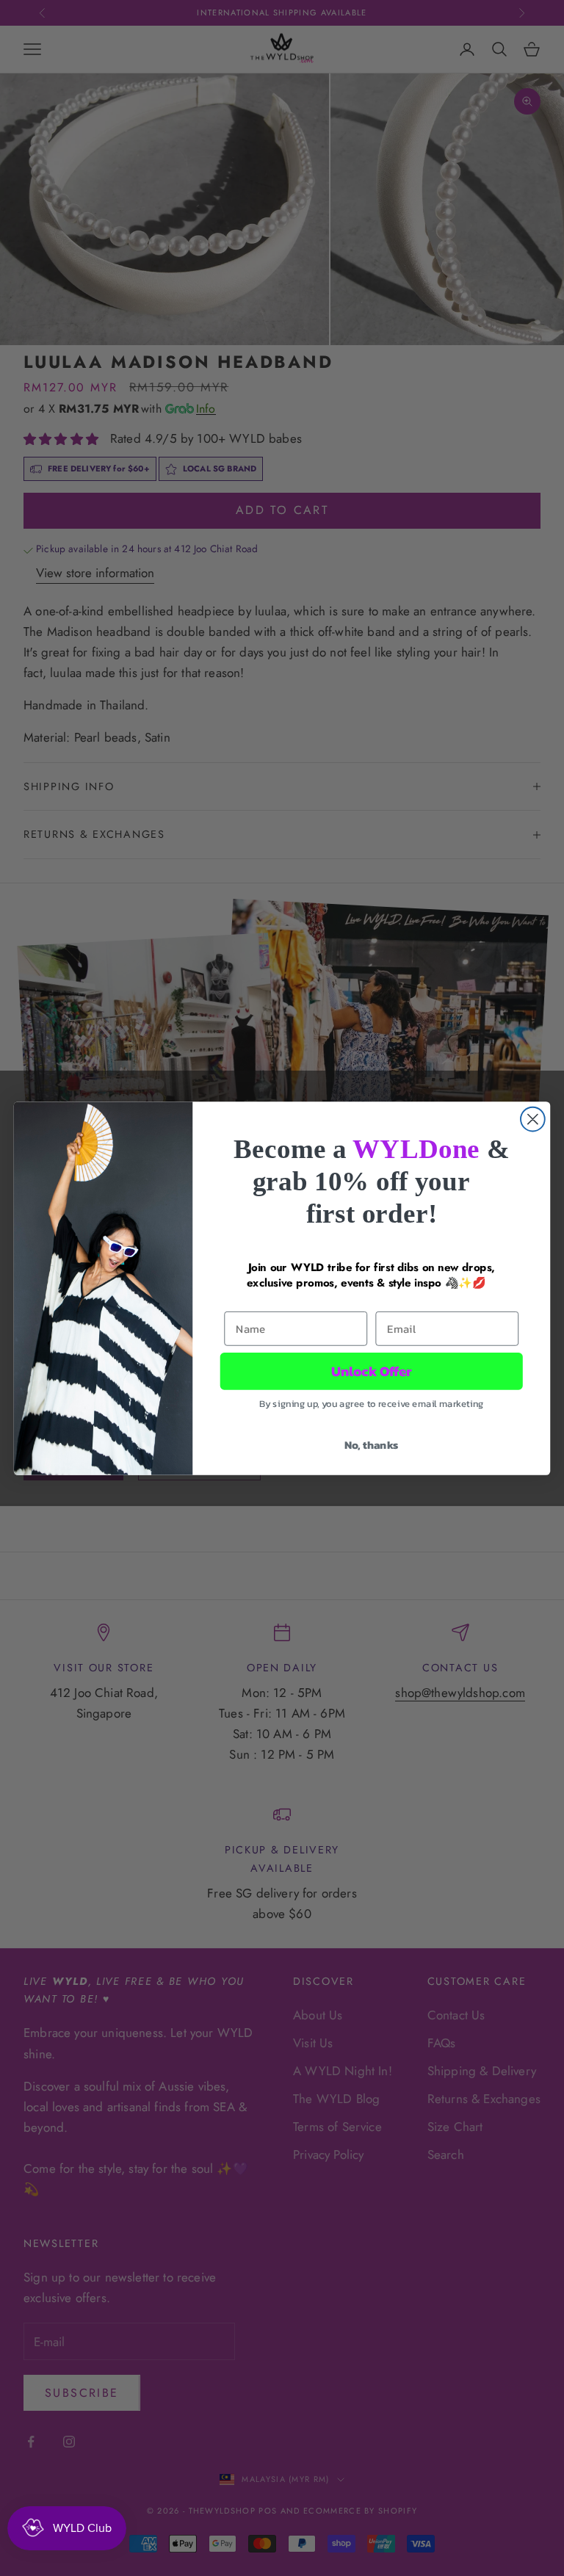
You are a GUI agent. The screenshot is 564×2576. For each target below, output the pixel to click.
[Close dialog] (533, 1119)
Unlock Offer (372, 1371)
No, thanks (372, 1444)
